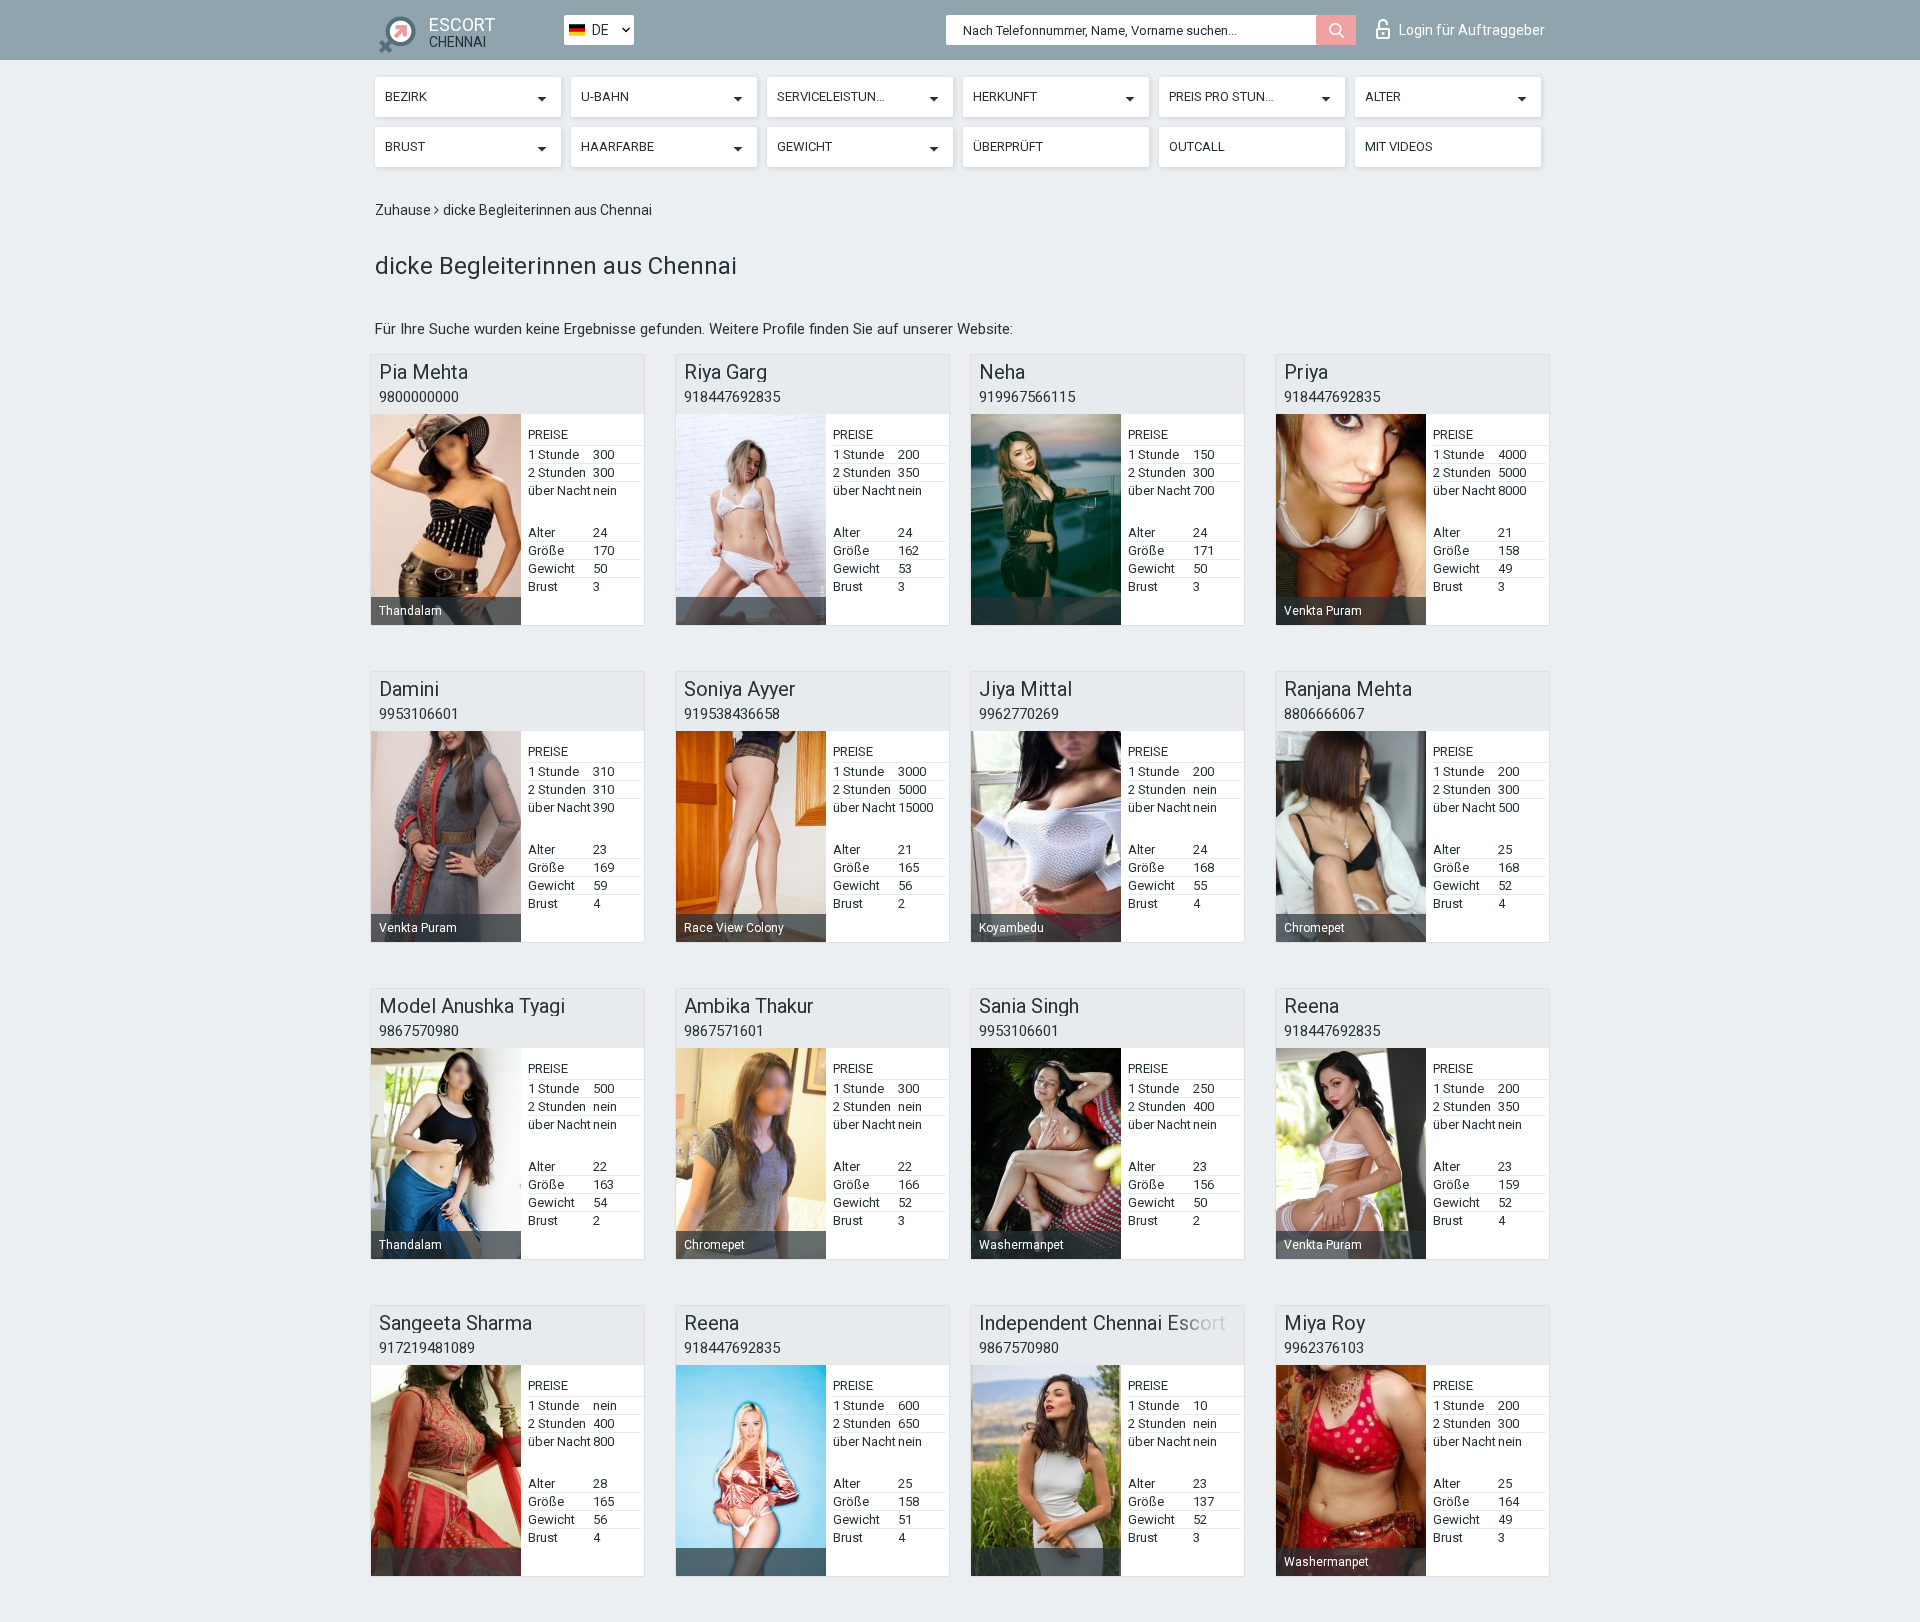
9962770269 (1019, 714)
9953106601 (419, 714)
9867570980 (419, 1031)
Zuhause (404, 210)
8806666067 (1324, 714)
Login (1472, 30)
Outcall (1197, 146)
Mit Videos (1399, 146)
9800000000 (419, 397)
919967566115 (1027, 397)
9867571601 (724, 1031)
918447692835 (732, 397)
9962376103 (1324, 1348)
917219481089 (427, 1348)
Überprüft (1008, 146)
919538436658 (732, 714)
